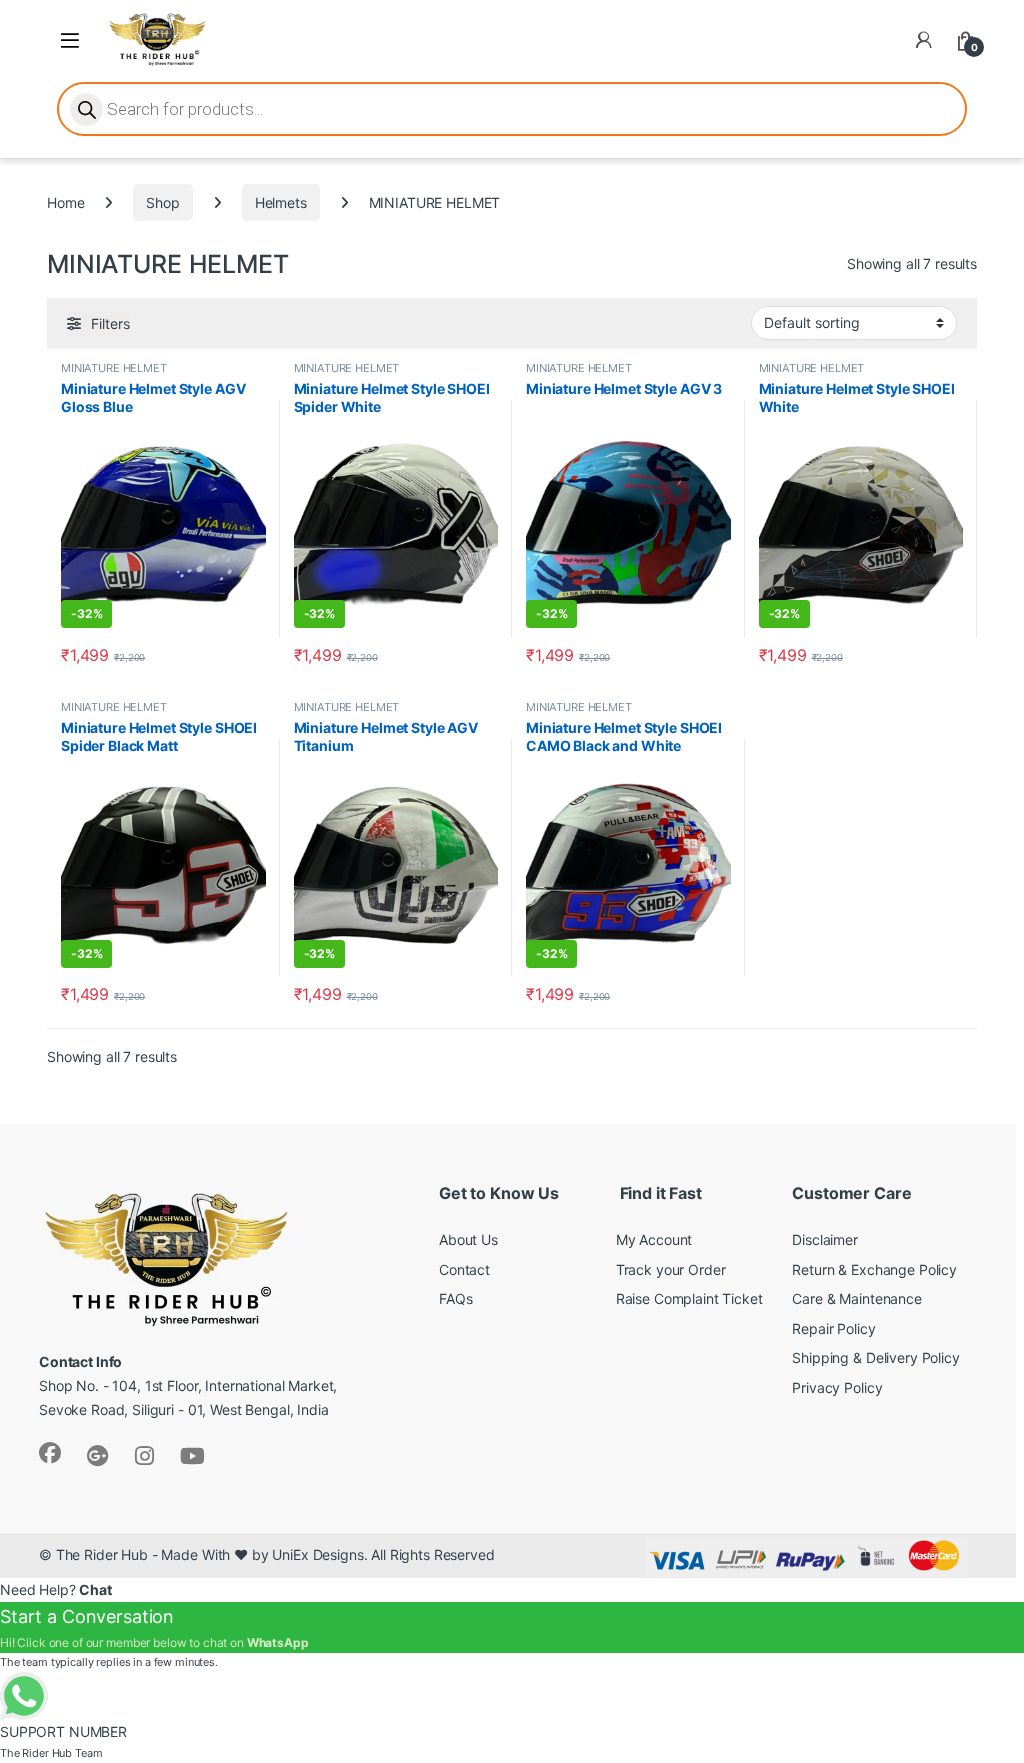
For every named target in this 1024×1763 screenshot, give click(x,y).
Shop (162, 202)
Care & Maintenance (856, 1298)
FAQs (455, 1298)
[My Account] (924, 40)
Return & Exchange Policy (874, 1269)
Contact (464, 1269)
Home (65, 202)
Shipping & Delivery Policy (875, 1357)
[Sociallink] (50, 1453)
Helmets (281, 202)
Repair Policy (833, 1328)
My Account (654, 1239)
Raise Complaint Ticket (689, 1298)
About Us (468, 1239)
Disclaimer (825, 1239)
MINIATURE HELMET (114, 368)
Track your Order (671, 1269)
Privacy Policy (837, 1387)
